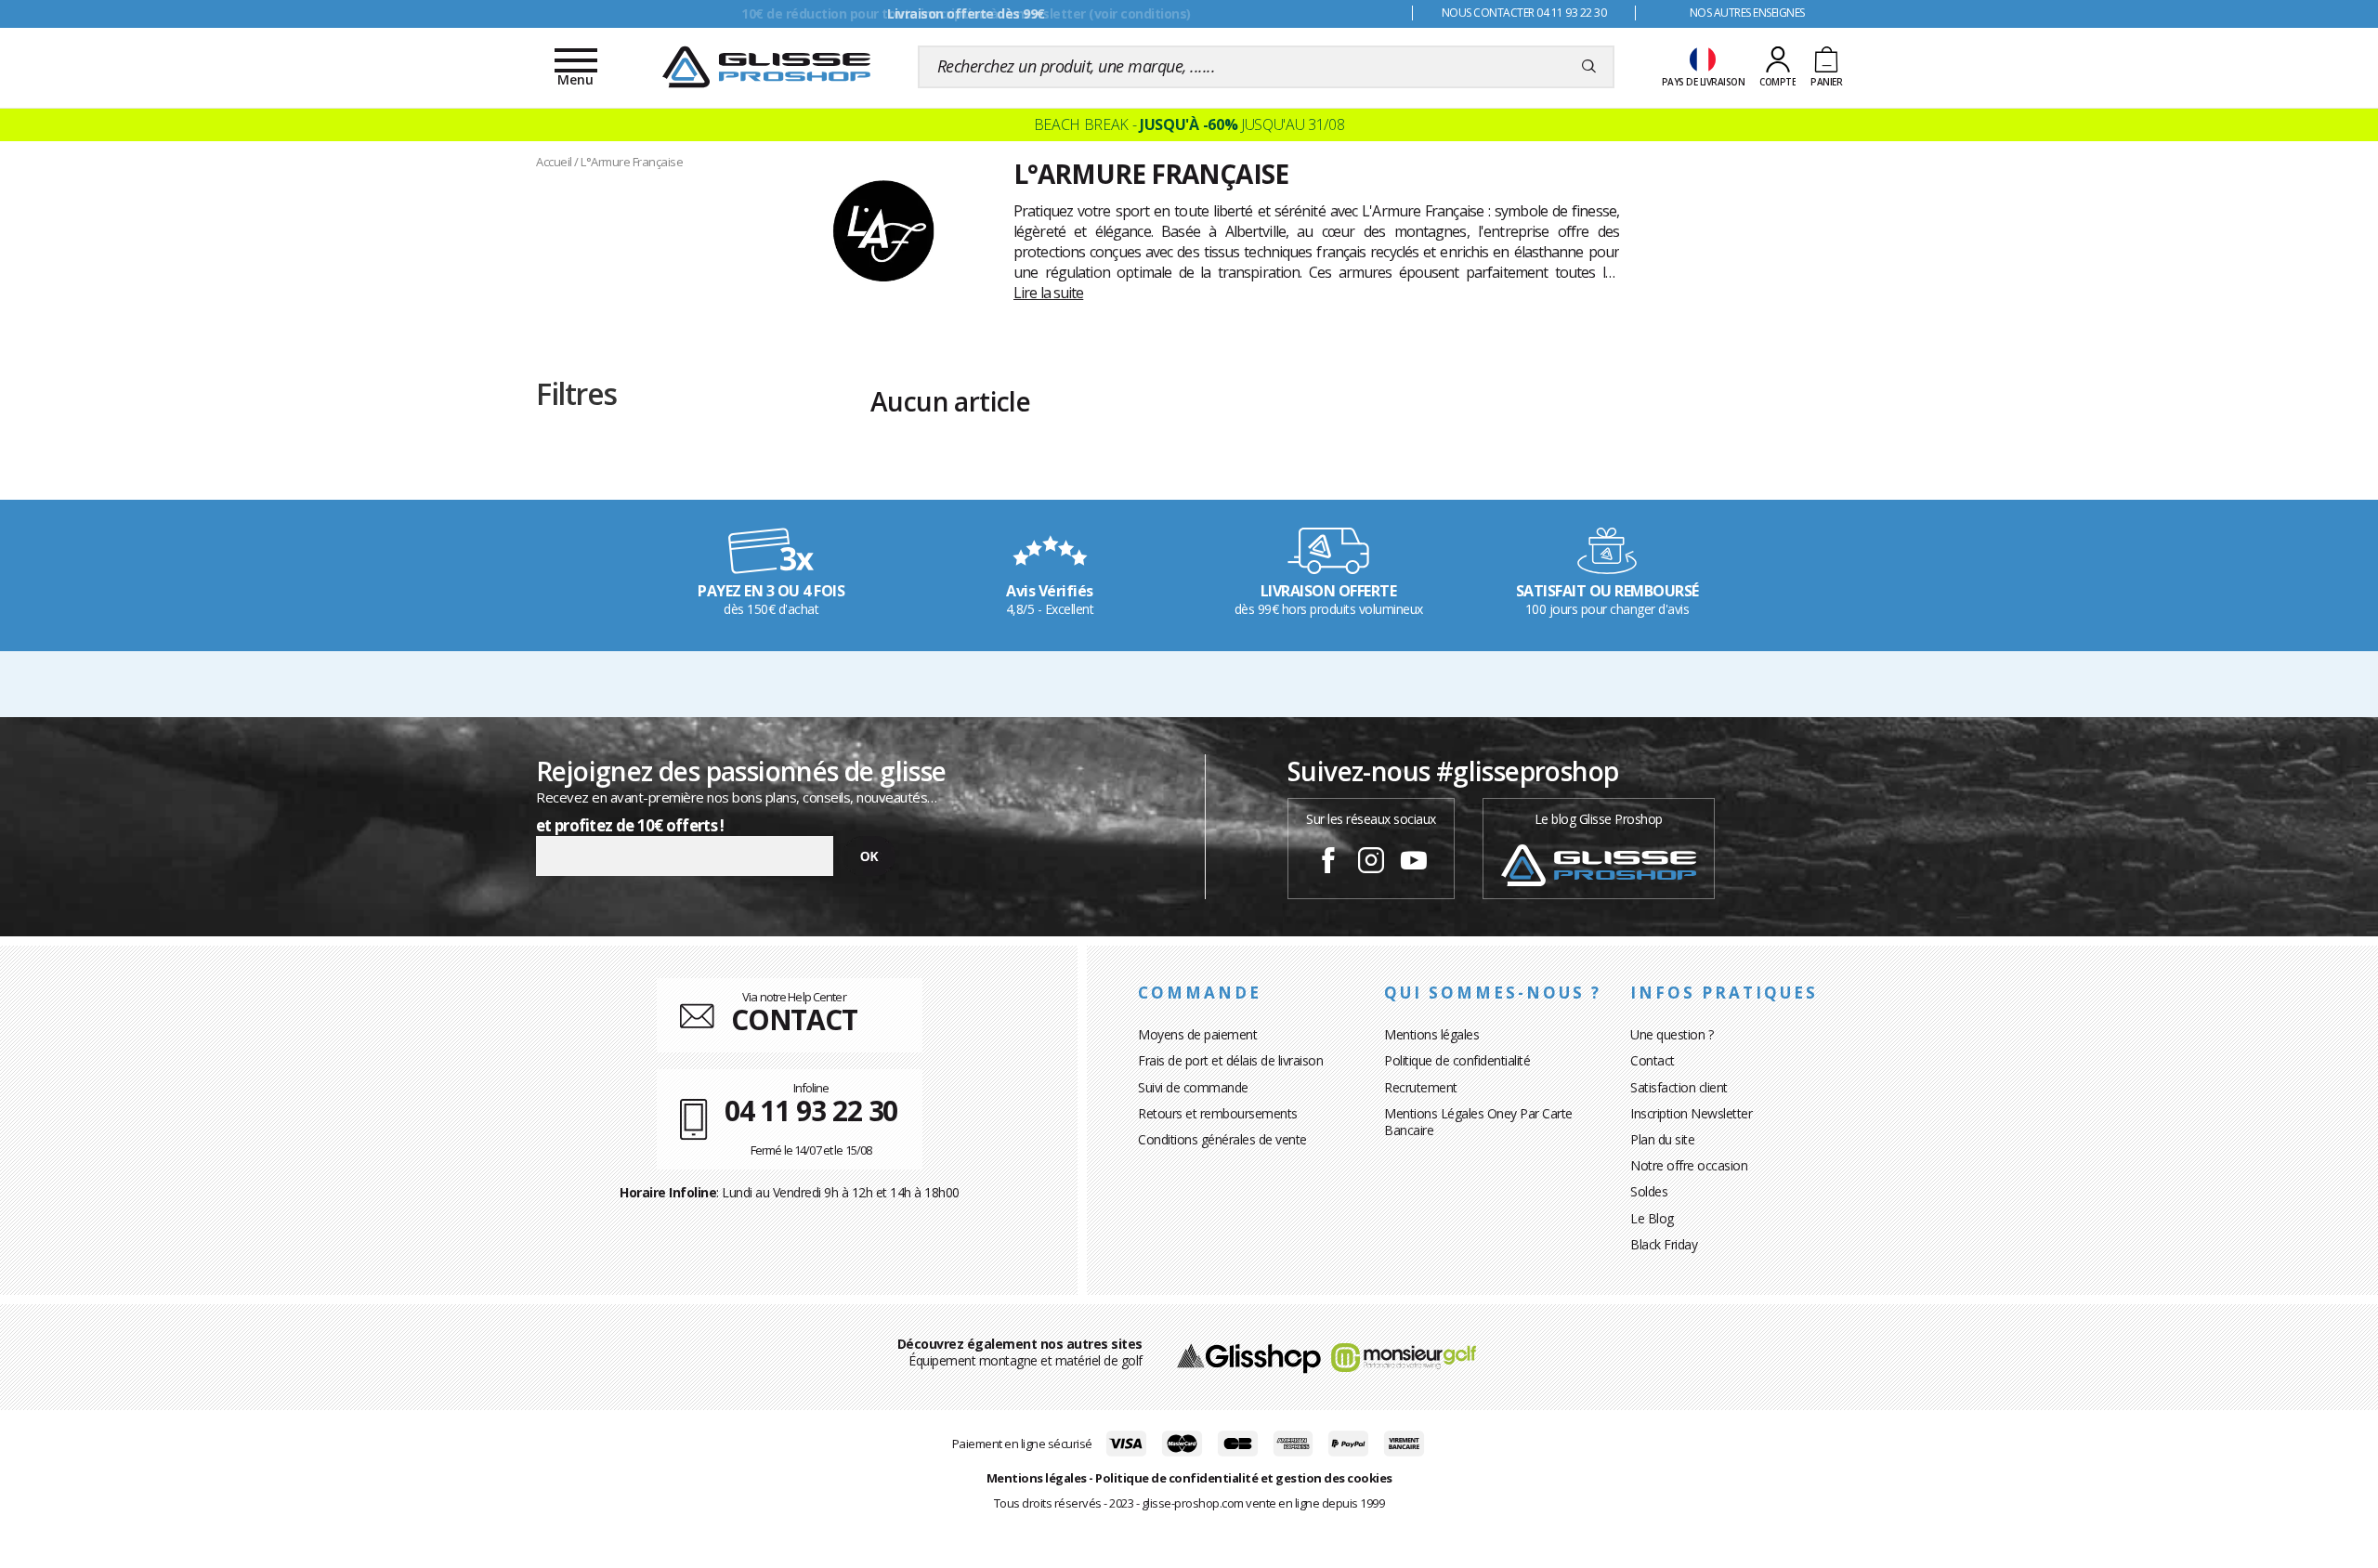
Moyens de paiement (1197, 1034)
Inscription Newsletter (1691, 1113)
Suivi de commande (1193, 1087)
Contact (1653, 1060)
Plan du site (1662, 1139)
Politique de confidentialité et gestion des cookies (1244, 1478)
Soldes (1649, 1191)
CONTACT (794, 1019)
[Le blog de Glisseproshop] (1599, 863)
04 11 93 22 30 (811, 1111)
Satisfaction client (1679, 1087)
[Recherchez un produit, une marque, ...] (1589, 67)
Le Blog (1652, 1218)
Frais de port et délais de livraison (1230, 1060)
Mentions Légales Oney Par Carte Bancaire (1478, 1122)
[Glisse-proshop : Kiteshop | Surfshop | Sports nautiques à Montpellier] (766, 67)
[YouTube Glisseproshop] (1414, 863)
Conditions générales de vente (1222, 1139)
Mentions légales (1431, 1034)
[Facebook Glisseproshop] (1328, 863)
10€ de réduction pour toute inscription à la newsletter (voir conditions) (966, 13)
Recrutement (1421, 1087)
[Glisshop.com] (1249, 1356)
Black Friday (1664, 1244)
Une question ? (1672, 1034)
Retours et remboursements (1218, 1113)
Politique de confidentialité (1457, 1060)
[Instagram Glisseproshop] (1371, 863)
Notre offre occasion (1689, 1165)
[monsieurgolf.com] (1404, 1356)
